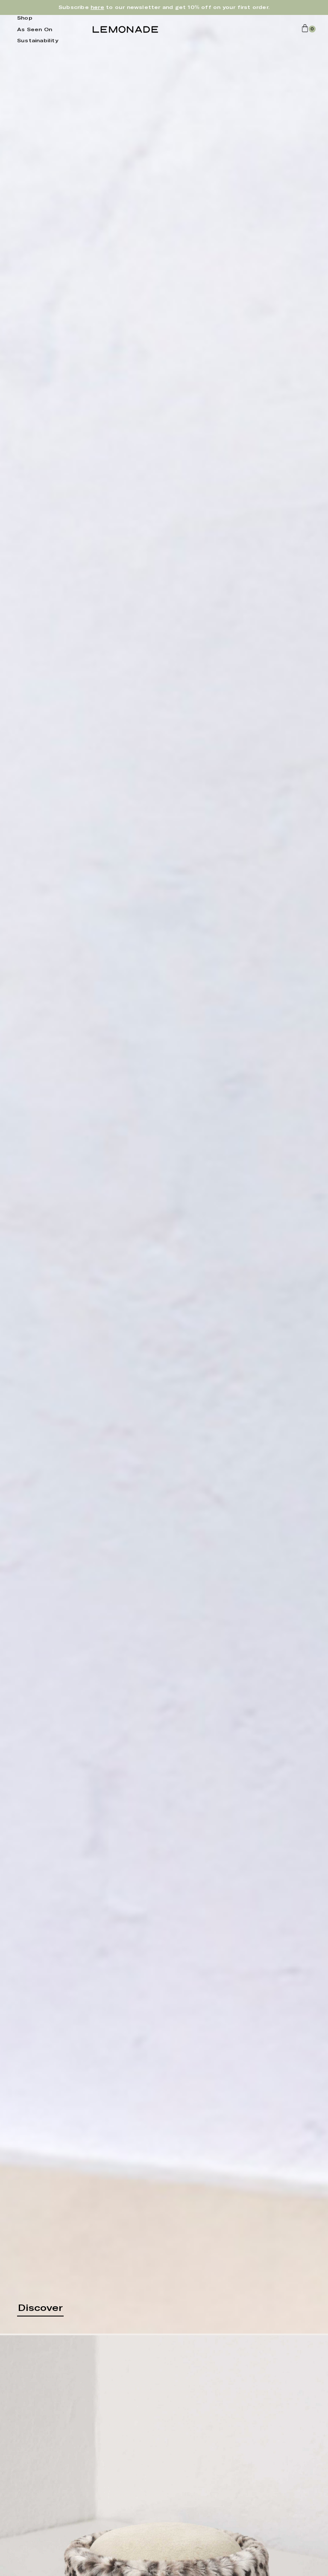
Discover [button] (40, 2308)
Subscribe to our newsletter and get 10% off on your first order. (164, 7)
